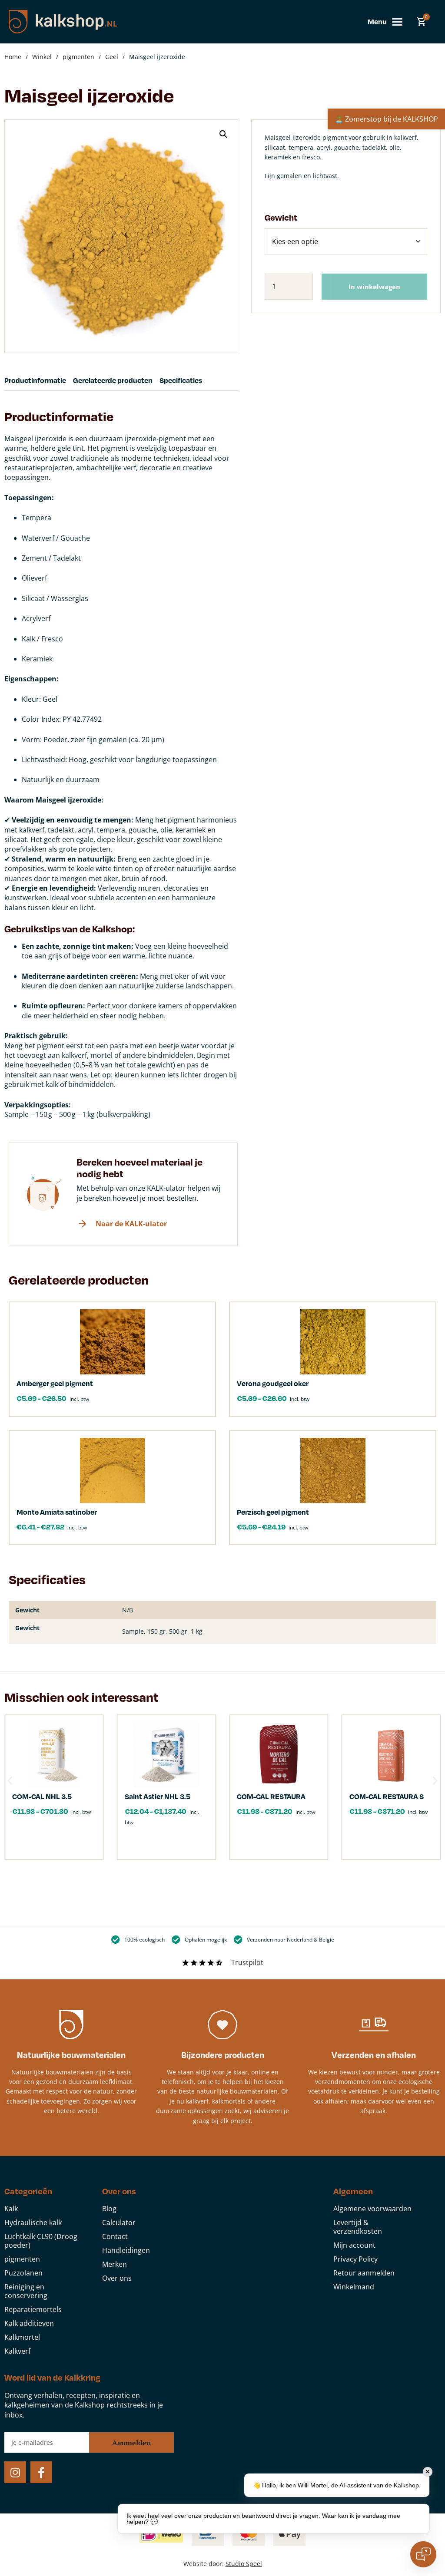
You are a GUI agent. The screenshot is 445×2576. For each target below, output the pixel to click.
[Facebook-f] (41, 2472)
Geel (112, 57)
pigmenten (78, 57)
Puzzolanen (23, 2273)
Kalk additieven (29, 2323)
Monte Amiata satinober (57, 1512)
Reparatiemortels (33, 2309)
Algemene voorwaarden (372, 2209)
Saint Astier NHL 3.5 (158, 1796)
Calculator (119, 2223)
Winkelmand (354, 2287)
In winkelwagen (374, 287)
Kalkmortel (22, 2337)
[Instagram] (15, 2472)
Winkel (42, 57)
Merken (115, 2264)
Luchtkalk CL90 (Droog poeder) (41, 2241)
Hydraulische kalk (33, 2223)
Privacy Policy (355, 2259)
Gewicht (281, 217)
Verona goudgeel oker (273, 1383)
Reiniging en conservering (26, 2291)
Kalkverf (17, 2351)
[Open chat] (423, 2554)
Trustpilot (247, 1962)
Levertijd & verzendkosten (358, 2227)
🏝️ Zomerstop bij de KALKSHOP (386, 119)
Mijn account (354, 2245)
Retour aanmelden (364, 2273)
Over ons (117, 2278)
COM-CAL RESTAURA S (387, 1796)
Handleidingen (126, 2250)
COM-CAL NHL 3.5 (42, 1796)
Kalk (11, 2209)
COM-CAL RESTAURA (271, 1796)
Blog (109, 2209)
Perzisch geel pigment (273, 1512)
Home (13, 57)
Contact (115, 2236)
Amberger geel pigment (55, 1383)
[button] (223, 134)
